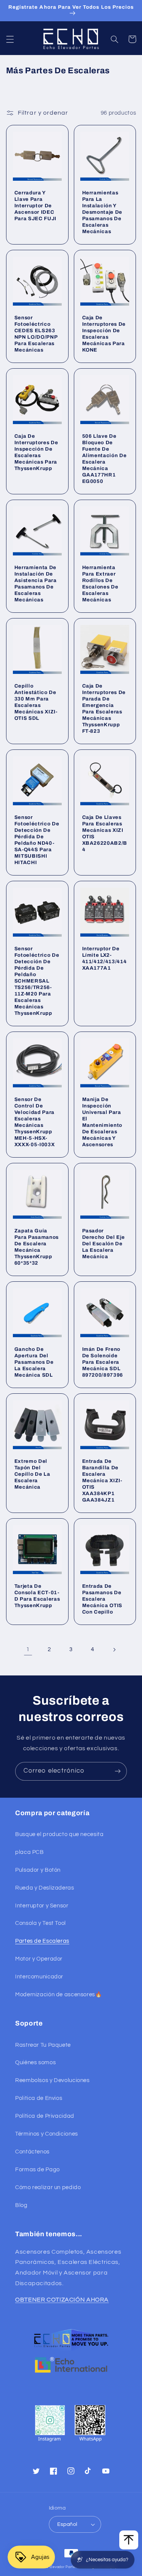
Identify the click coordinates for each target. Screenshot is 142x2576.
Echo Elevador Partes (59, 2567)
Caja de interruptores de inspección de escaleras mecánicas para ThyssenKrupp (36, 452)
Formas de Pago (37, 2170)
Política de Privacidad (45, 2116)
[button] (10, 39)
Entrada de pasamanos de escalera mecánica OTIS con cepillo (102, 1599)
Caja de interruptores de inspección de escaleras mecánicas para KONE (104, 334)
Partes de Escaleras (42, 1941)
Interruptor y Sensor (42, 1906)
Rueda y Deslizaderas (45, 1888)
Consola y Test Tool (41, 1923)
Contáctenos (32, 2152)
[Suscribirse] (118, 1771)
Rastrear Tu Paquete (43, 2045)
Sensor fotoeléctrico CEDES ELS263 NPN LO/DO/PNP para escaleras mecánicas (36, 334)
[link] (28, 1650)
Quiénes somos (35, 2063)
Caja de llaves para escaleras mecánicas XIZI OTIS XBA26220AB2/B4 (105, 833)
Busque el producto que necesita (59, 1834)
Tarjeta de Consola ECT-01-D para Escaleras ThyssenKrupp (37, 1596)
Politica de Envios (39, 2098)
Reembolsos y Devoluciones (52, 2080)
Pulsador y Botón (38, 1870)
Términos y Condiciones (47, 2134)
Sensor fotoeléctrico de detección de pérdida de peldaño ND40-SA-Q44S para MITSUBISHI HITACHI (37, 840)
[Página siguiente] (114, 1650)
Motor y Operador (39, 1959)
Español (67, 2524)
